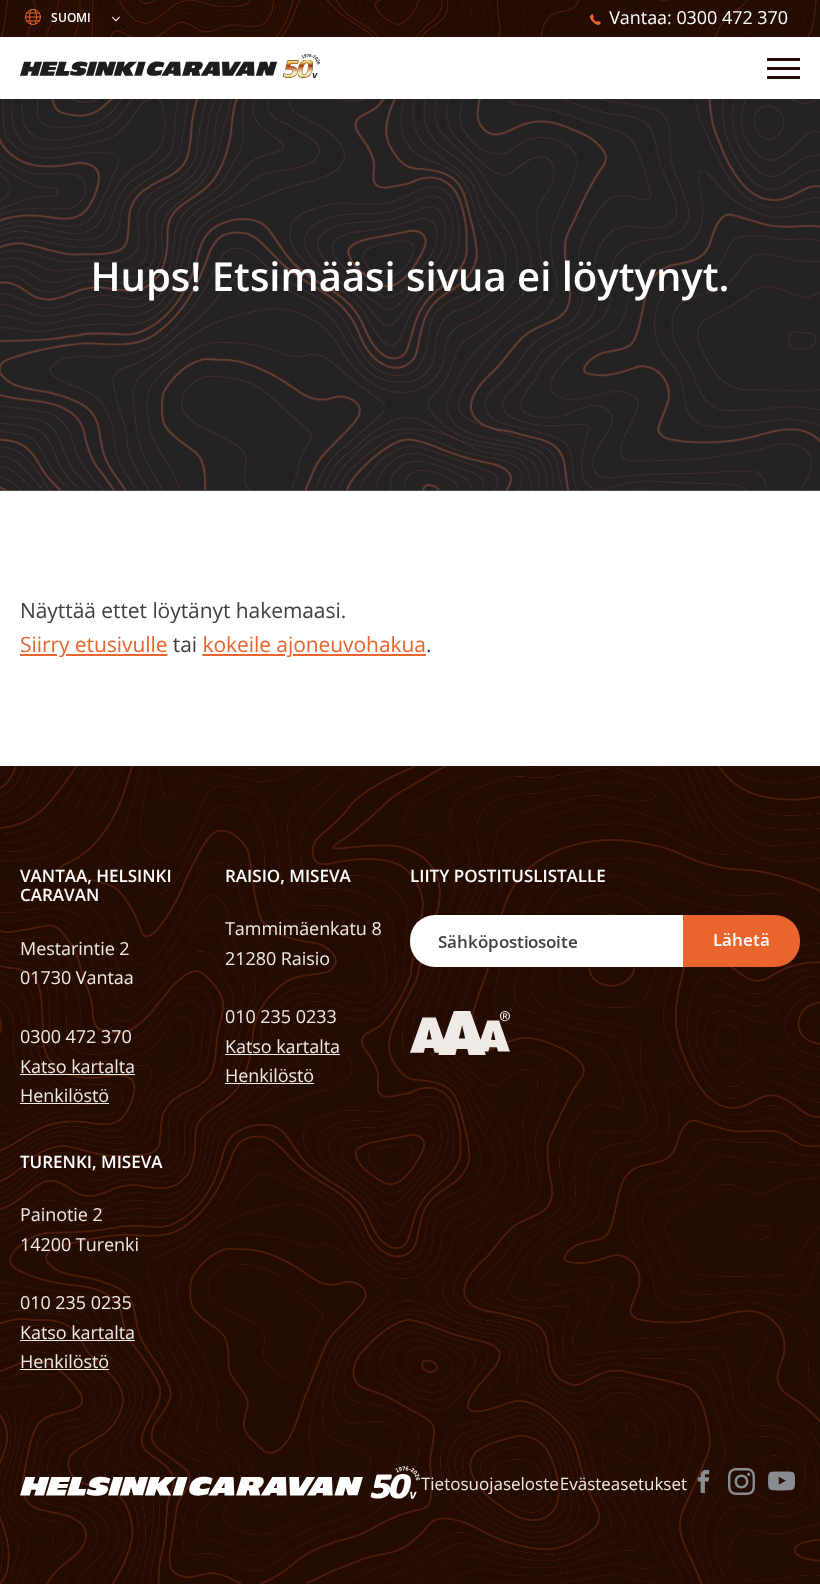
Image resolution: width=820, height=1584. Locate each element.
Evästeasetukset (623, 1484)
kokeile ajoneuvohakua (313, 645)
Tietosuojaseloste (490, 1484)
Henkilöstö (64, 1096)
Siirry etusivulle (93, 645)
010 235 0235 (76, 1303)
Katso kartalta (77, 1067)
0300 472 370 (76, 1037)
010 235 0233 (281, 1017)
